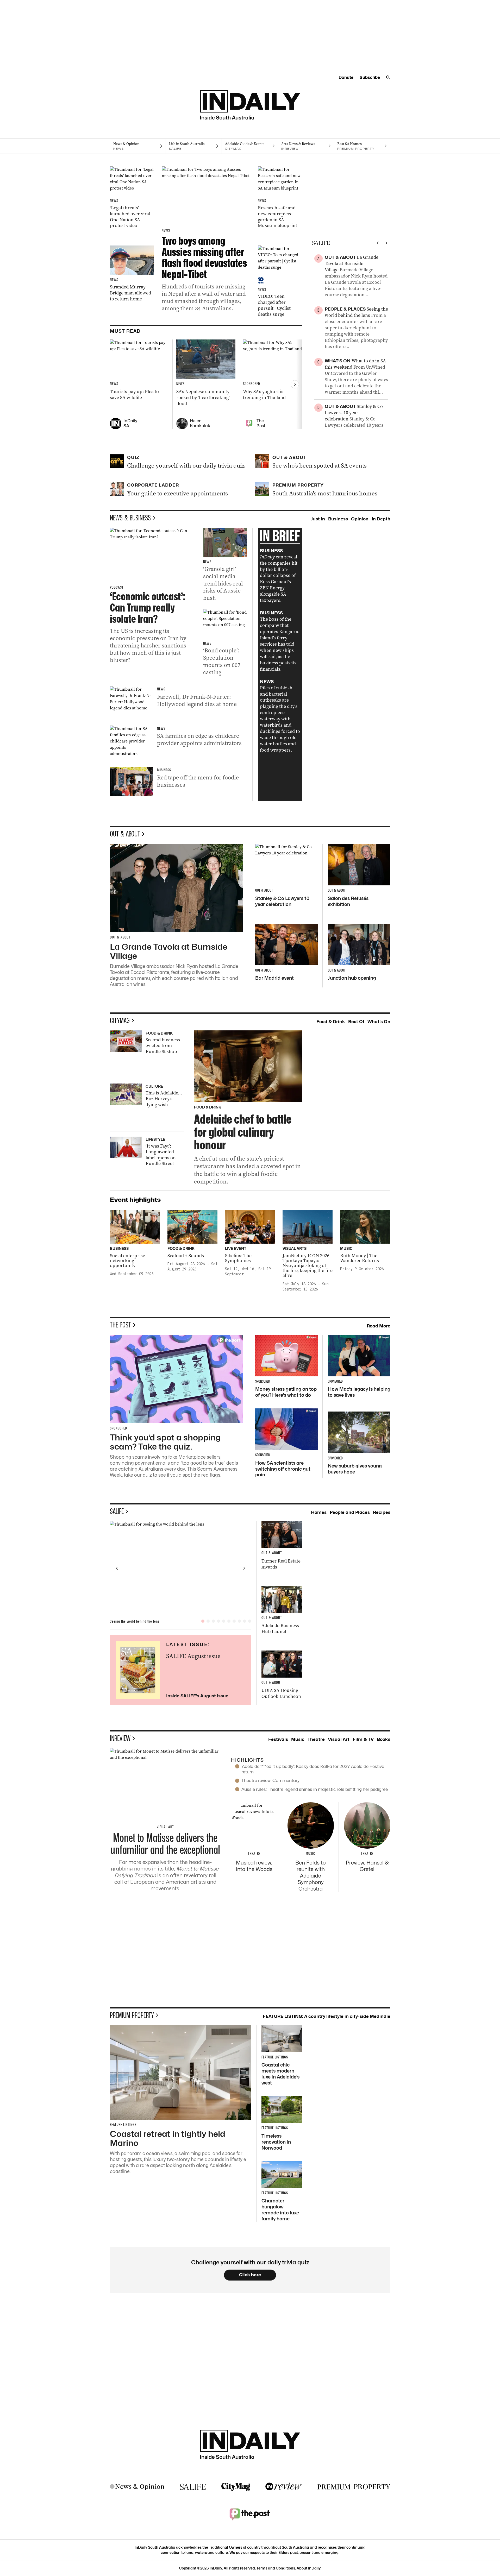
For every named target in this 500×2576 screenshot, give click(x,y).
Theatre (316, 1739)
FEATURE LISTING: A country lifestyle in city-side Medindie (327, 2016)
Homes (319, 1512)
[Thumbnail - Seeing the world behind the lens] (181, 1568)
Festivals (278, 1739)
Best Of (356, 1022)
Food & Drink (331, 1022)
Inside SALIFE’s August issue (197, 1696)
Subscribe (370, 77)
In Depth (381, 519)
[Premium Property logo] (354, 2487)
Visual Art (339, 1739)
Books (384, 1739)
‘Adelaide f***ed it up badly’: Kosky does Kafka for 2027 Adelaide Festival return (313, 1769)
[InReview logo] (284, 2487)
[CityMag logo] (236, 2487)
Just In (318, 519)
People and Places (350, 1512)
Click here (250, 2275)
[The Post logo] (250, 2514)
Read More (379, 1326)
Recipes (382, 1512)
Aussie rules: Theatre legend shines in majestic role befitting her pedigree (315, 1789)
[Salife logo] (193, 2487)
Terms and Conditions (276, 2568)
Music (298, 1739)
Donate (346, 77)
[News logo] (137, 2487)
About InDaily (309, 2568)
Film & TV (363, 1739)
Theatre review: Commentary (270, 1780)
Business (338, 519)
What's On (379, 1022)
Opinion (360, 519)
